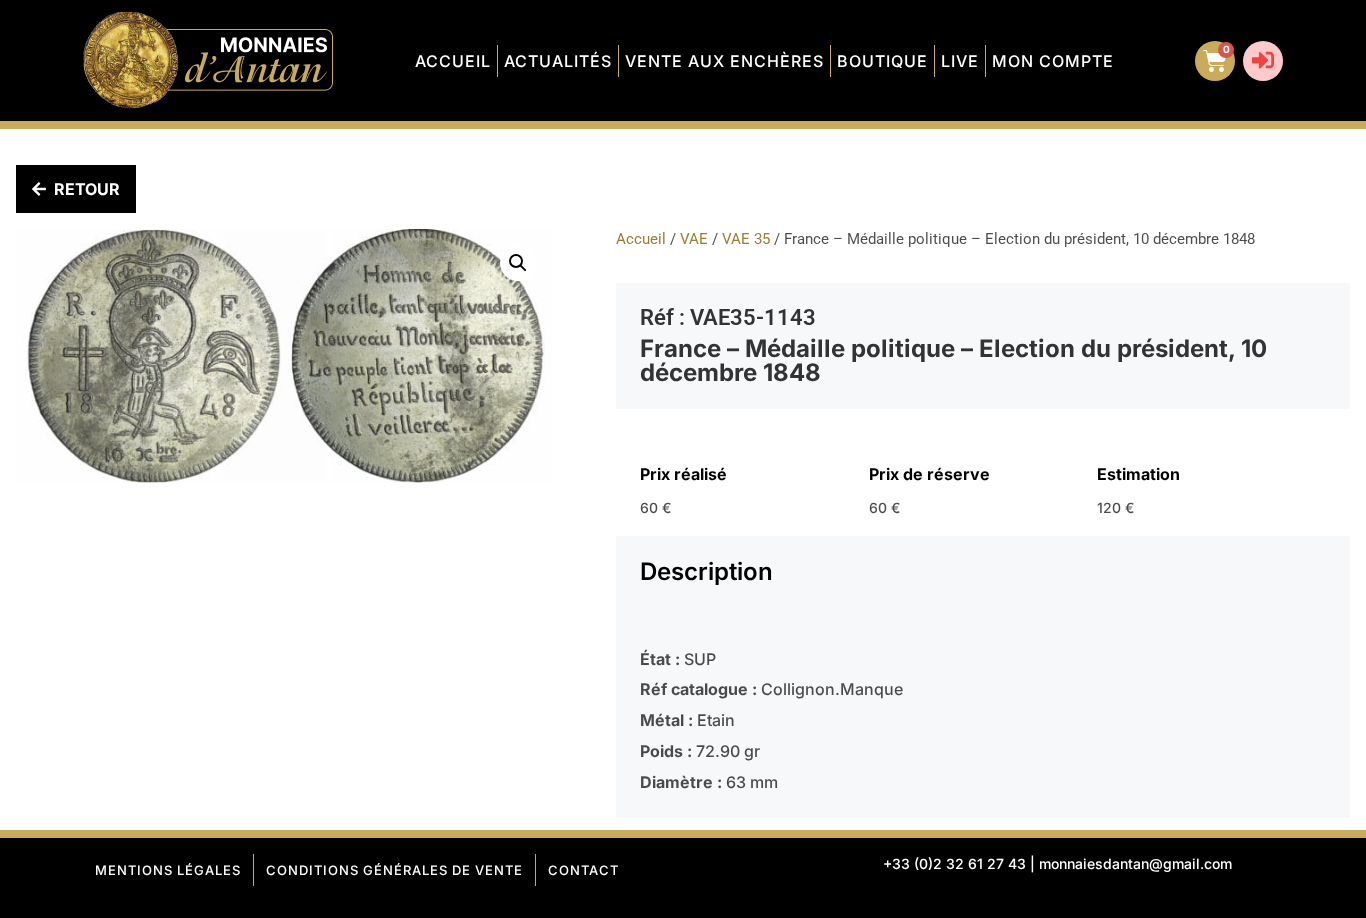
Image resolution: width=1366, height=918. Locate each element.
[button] (518, 263)
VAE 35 (746, 239)
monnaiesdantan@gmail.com (1135, 863)
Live (960, 61)
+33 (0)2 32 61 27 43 (954, 863)
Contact (583, 870)
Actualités (558, 61)
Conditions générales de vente (394, 870)
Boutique (882, 61)
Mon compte (1053, 61)
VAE (694, 239)
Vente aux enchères (724, 61)
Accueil (453, 61)
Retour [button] (87, 189)
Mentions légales (168, 870)
